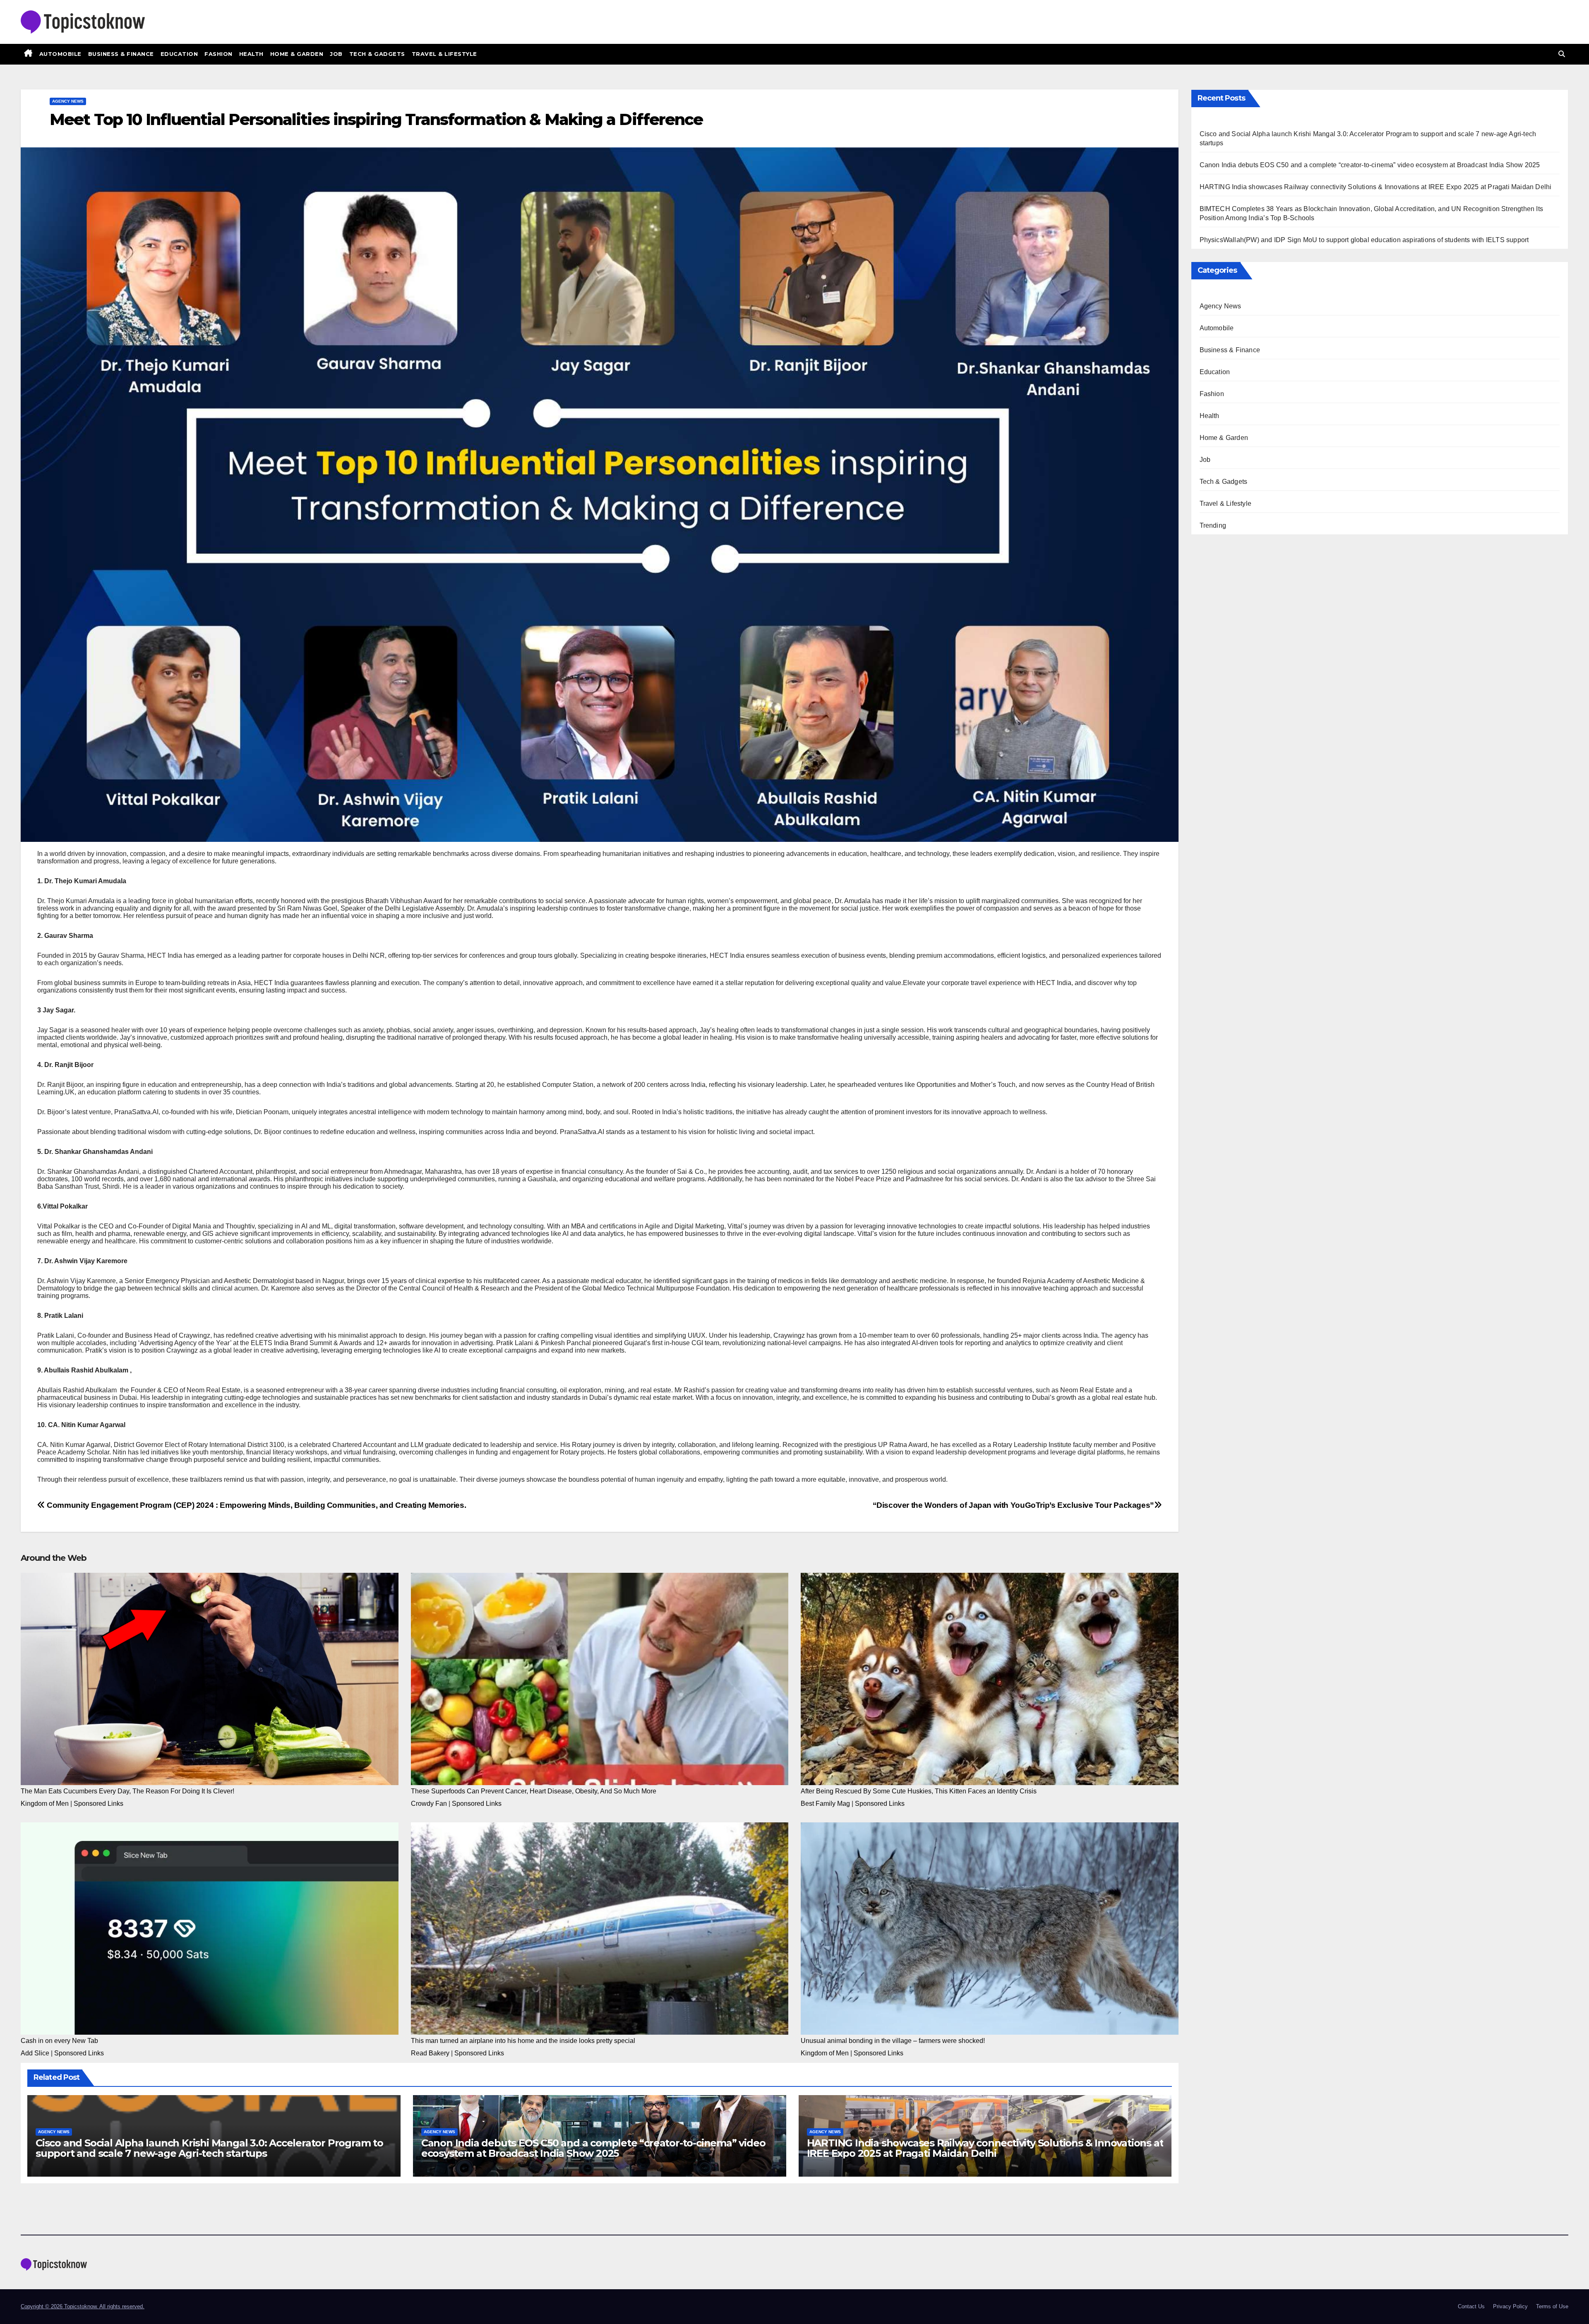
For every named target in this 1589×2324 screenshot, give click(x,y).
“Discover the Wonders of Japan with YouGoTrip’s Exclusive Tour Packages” (1013, 1505)
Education (179, 54)
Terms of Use (1552, 2306)
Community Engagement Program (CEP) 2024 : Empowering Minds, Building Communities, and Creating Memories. (256, 1505)
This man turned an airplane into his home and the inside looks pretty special (523, 2041)
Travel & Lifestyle (444, 54)
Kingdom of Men (45, 1804)
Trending (1213, 525)
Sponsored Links (98, 1804)
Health (251, 54)
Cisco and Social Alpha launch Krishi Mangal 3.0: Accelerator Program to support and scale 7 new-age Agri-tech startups (209, 2148)
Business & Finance (121, 54)
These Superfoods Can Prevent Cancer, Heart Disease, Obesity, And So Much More (534, 1791)
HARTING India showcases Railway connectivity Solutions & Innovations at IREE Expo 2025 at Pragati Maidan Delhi (985, 2148)
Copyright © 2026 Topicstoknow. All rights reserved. (83, 2306)
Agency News (68, 101)
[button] (1562, 54)
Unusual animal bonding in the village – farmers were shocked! (893, 2041)
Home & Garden (297, 54)
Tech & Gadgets (377, 54)
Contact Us (1471, 2306)
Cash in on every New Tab (59, 2041)
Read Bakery (430, 2053)
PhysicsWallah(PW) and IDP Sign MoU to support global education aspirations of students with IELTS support (1364, 240)
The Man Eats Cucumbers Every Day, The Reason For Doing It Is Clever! (127, 1791)
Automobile (60, 54)
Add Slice (35, 2053)
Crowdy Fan (429, 1804)
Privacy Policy (1510, 2306)
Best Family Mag (825, 1804)
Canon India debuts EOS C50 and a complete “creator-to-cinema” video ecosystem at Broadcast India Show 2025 (593, 2148)
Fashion (218, 54)
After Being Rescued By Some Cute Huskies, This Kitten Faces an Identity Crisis (919, 1791)
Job (336, 54)
